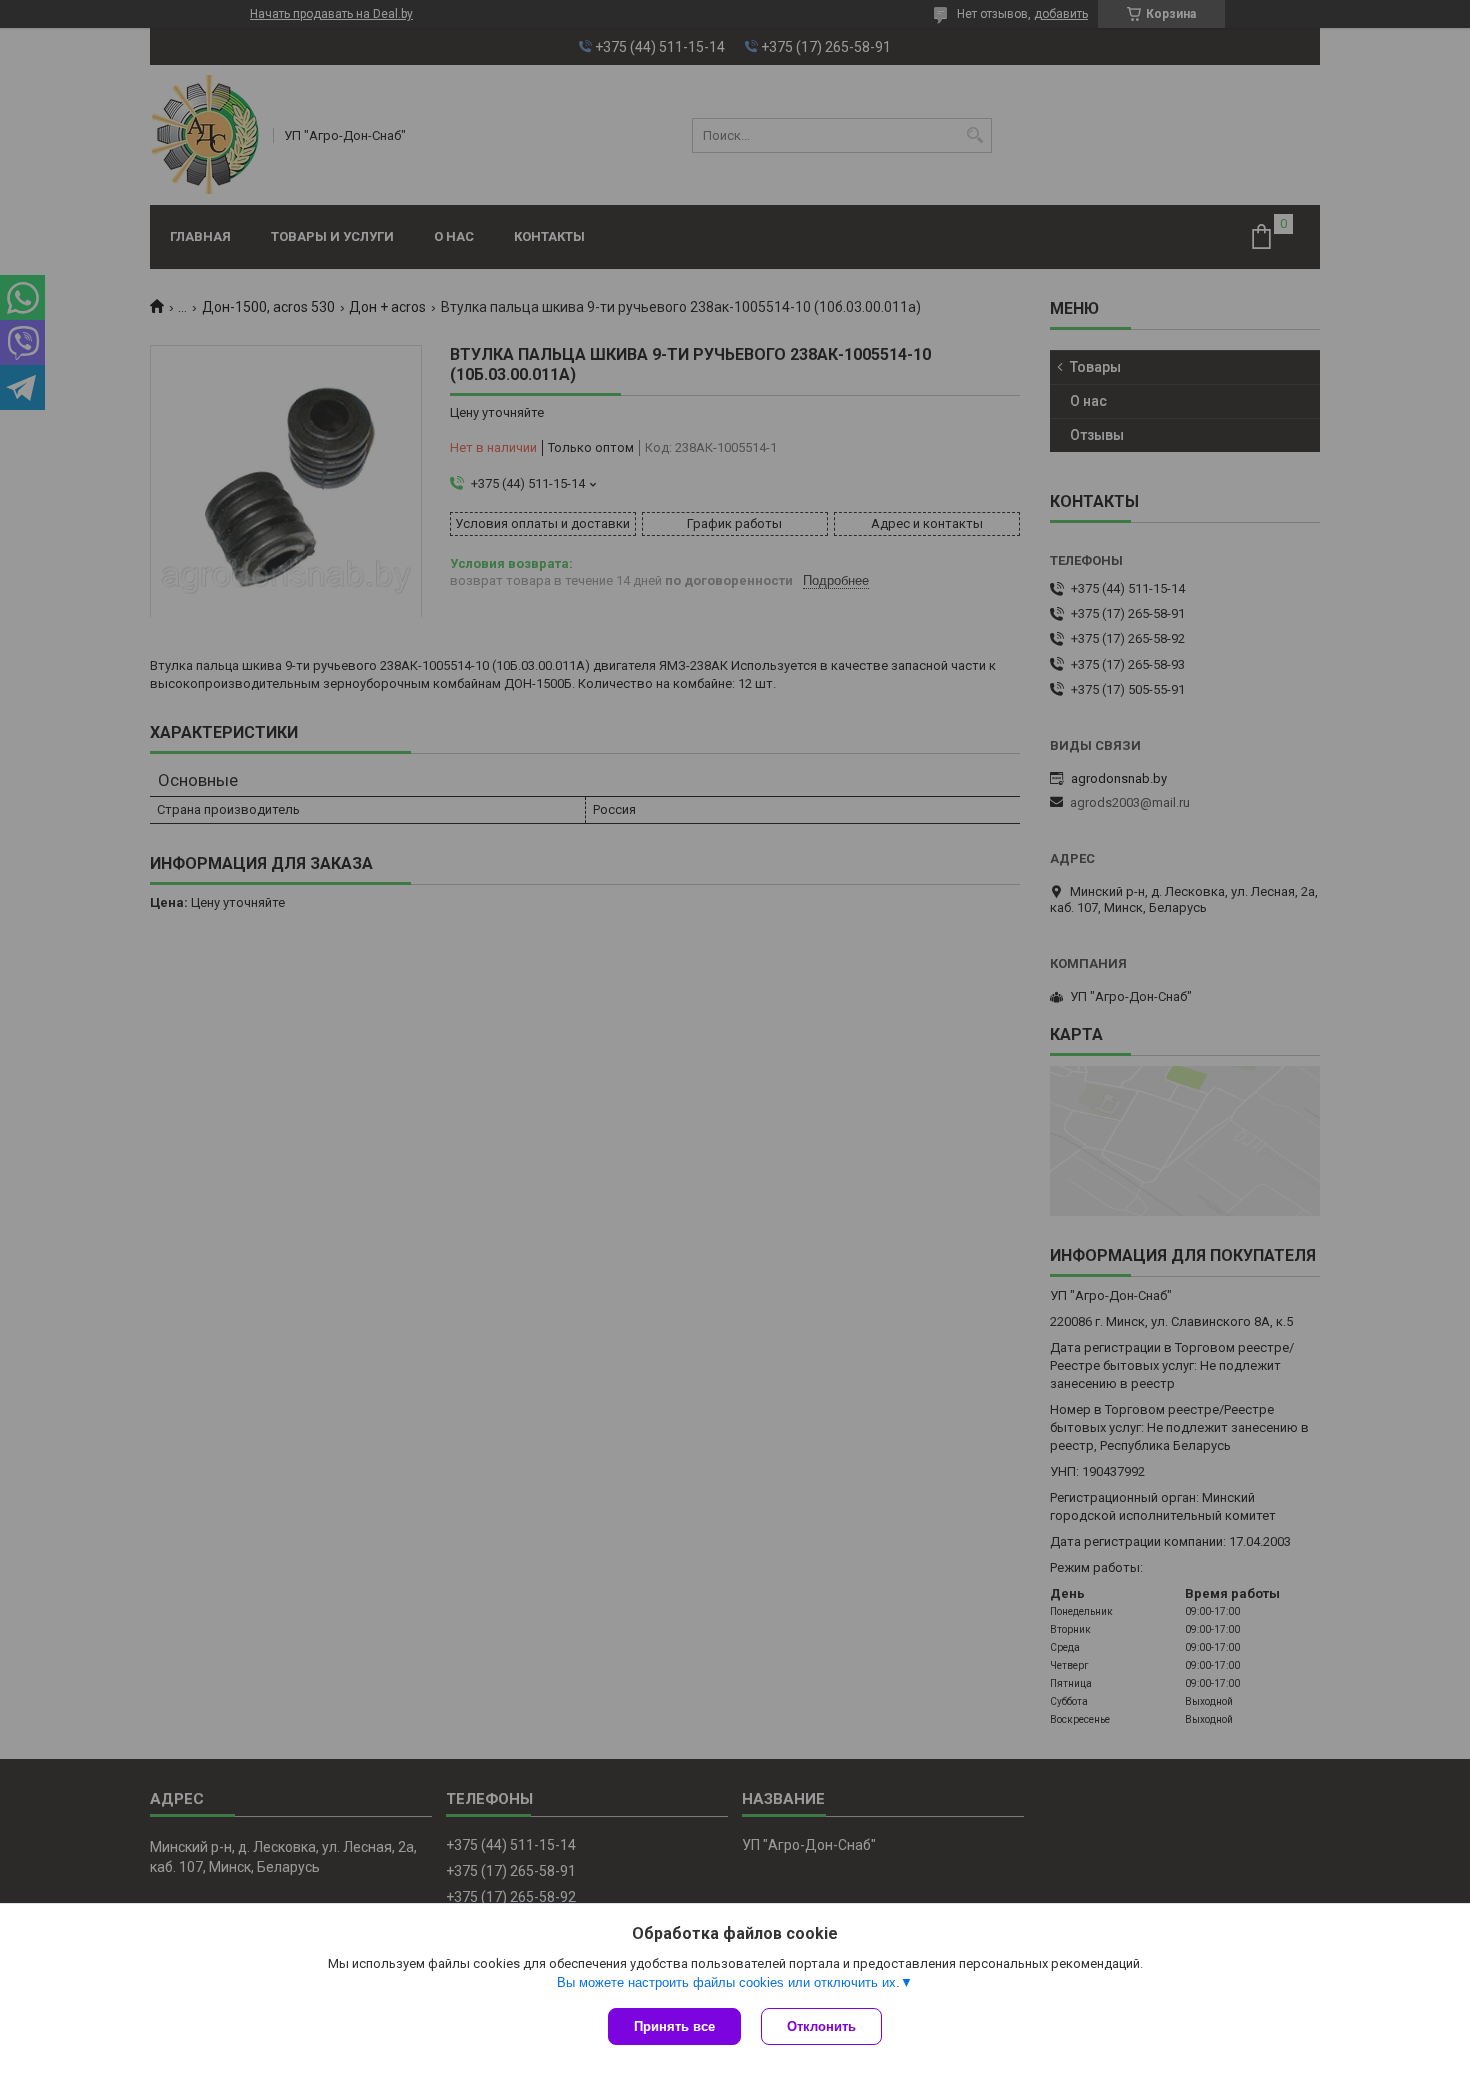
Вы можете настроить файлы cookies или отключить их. (728, 1982)
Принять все (674, 2026)
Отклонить (821, 2026)
